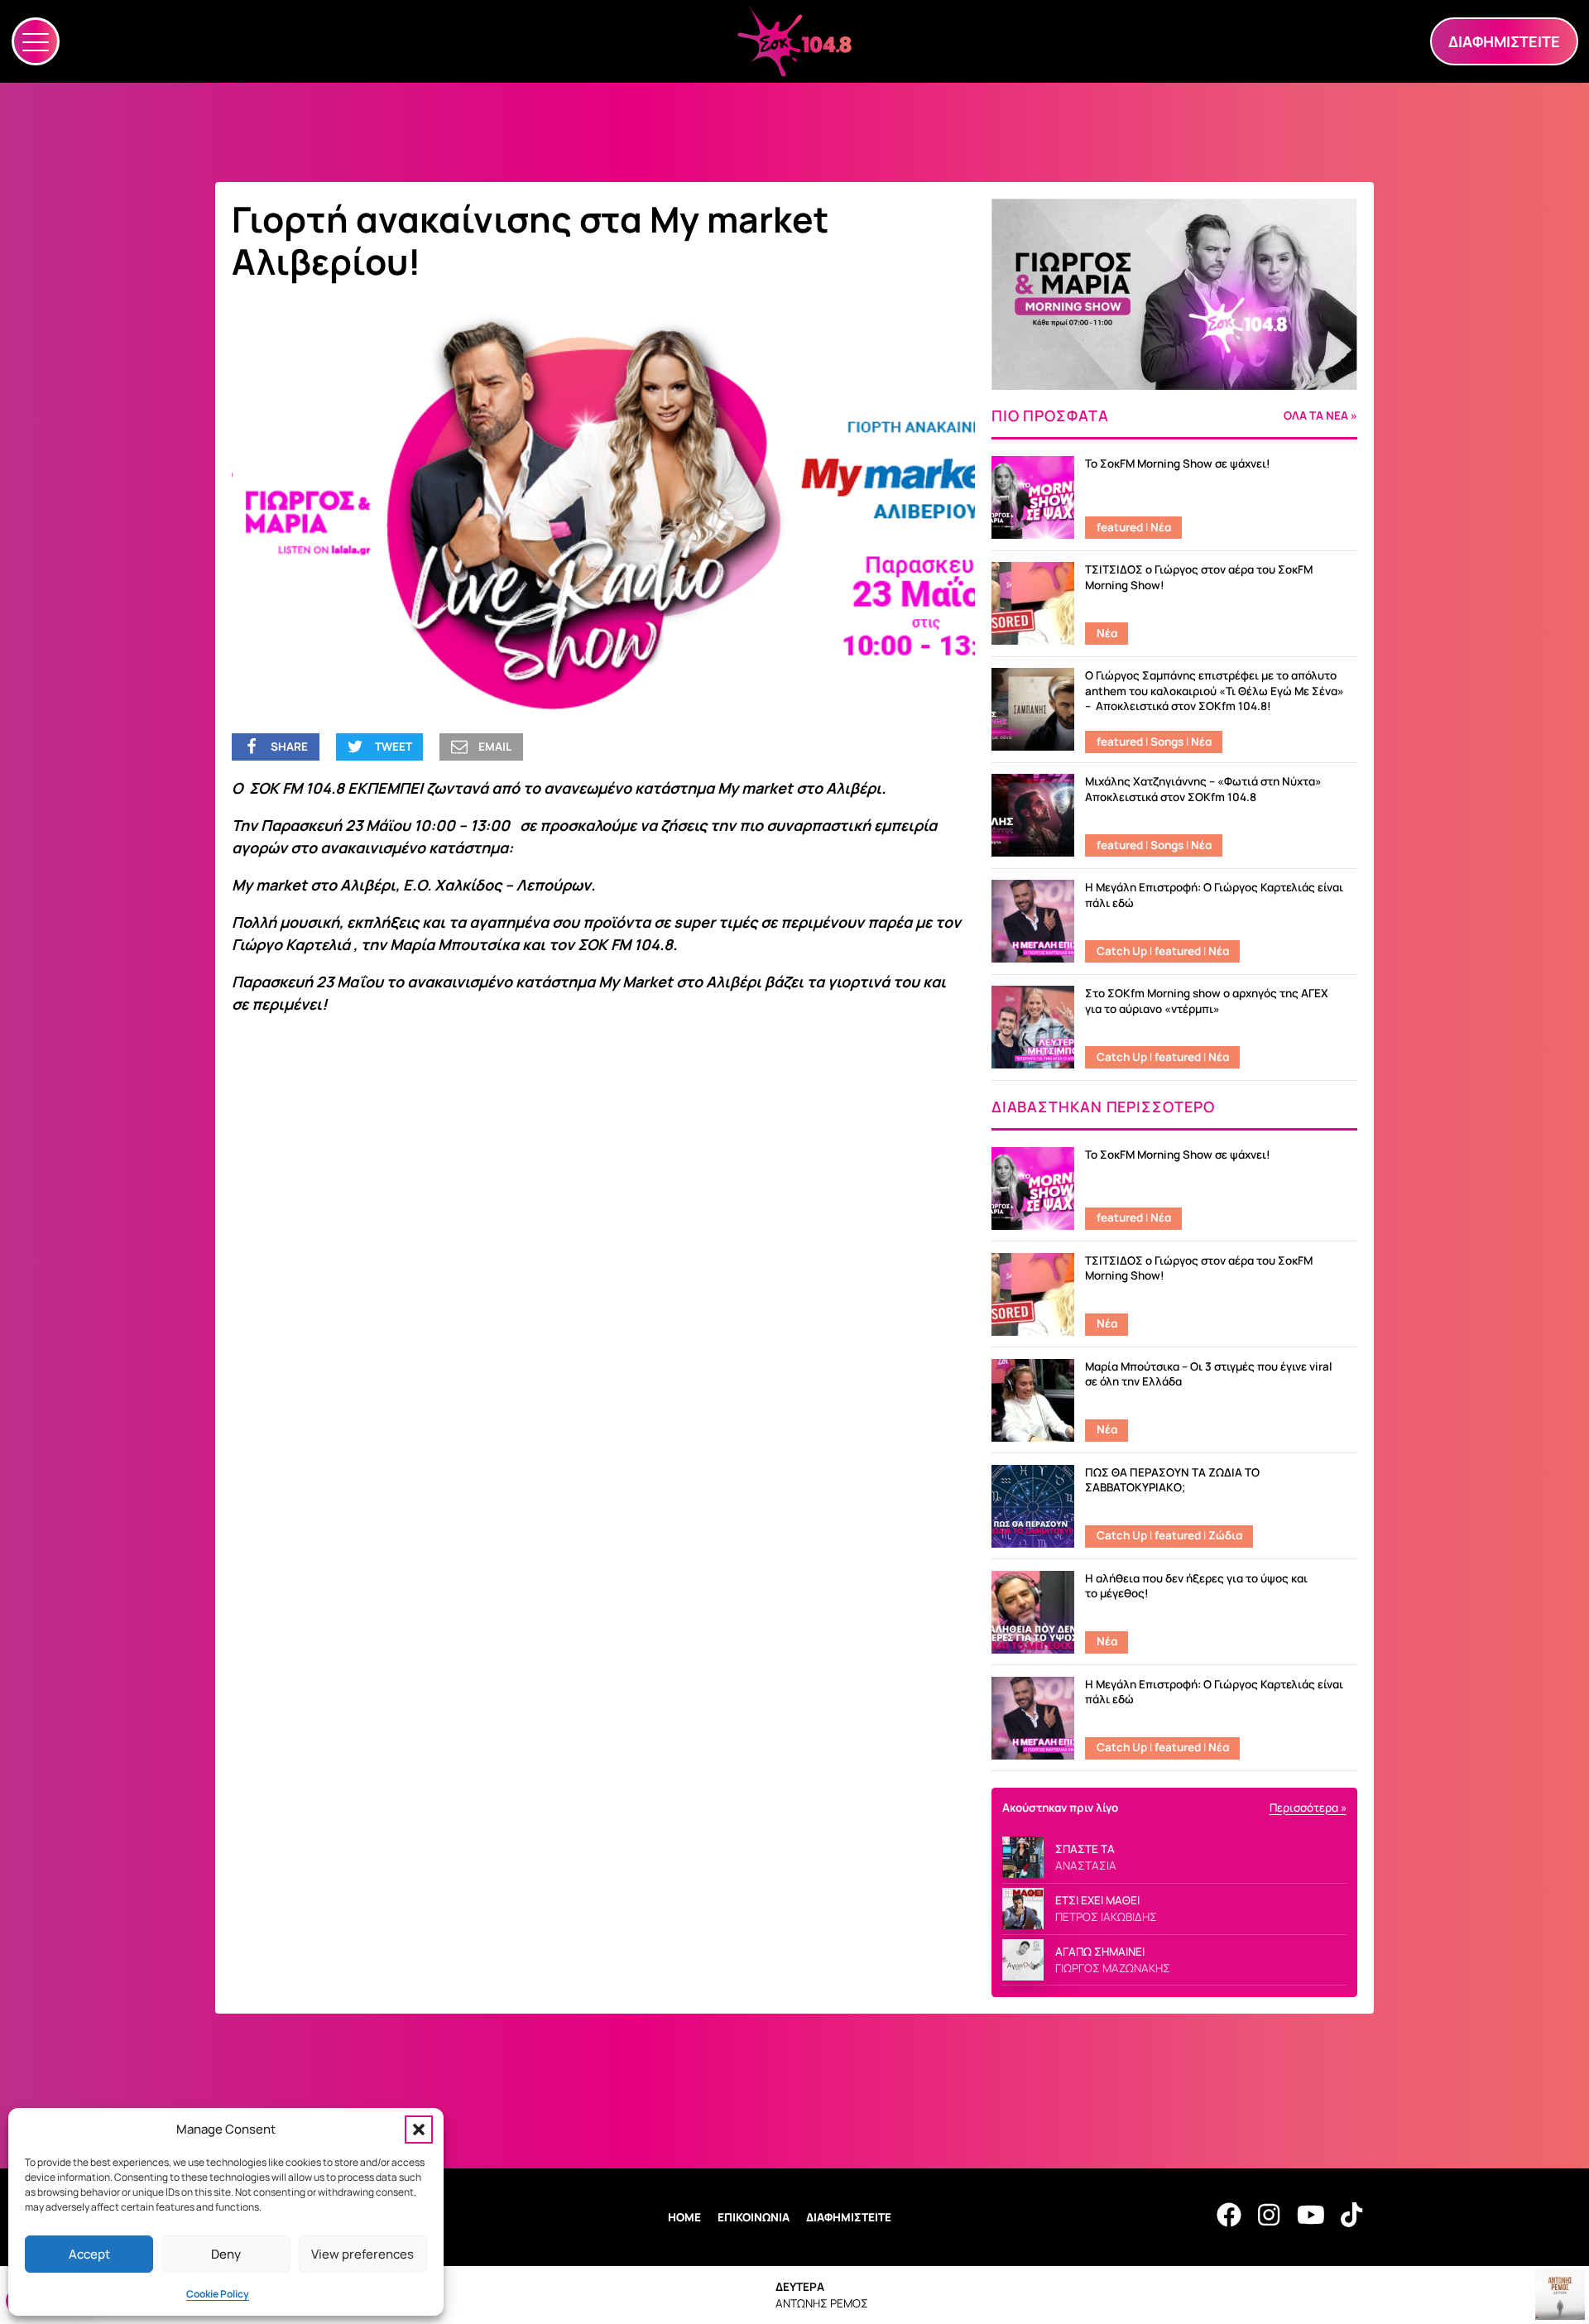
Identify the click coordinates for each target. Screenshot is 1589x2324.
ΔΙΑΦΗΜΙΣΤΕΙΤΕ (849, 2217)
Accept (89, 2254)
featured (1120, 527)
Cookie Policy (218, 2294)
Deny (226, 2254)
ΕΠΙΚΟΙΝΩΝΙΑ (754, 2217)
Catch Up (1122, 951)
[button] (419, 2130)
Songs (1167, 742)
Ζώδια (1225, 1535)
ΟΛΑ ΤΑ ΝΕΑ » (1320, 416)
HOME (684, 2217)
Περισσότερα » (1308, 1808)
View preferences (362, 2254)
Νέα (1161, 527)
